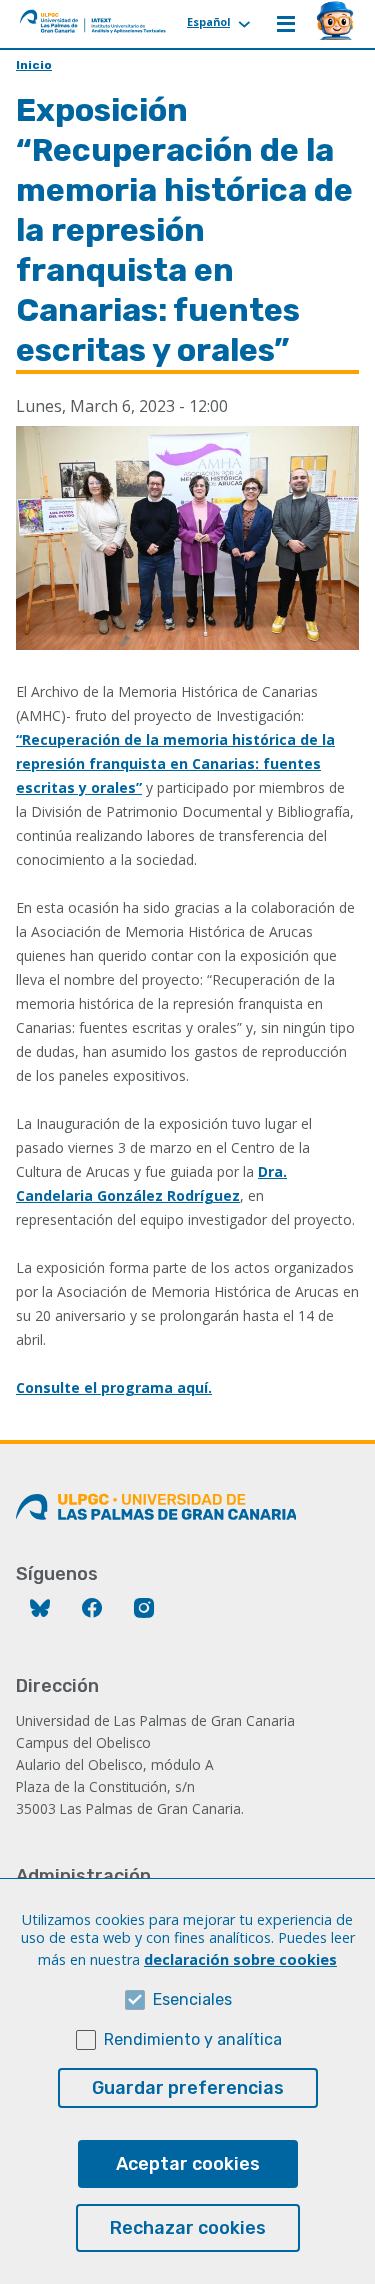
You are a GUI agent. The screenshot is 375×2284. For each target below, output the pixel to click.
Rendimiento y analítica (193, 2039)
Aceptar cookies (188, 2164)
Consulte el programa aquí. (114, 1387)
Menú (286, 24)
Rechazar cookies (188, 2228)
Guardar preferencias (188, 2088)
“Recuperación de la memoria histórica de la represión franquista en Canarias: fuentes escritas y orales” (175, 763)
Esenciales (192, 1999)
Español (208, 21)
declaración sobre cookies (240, 1959)
